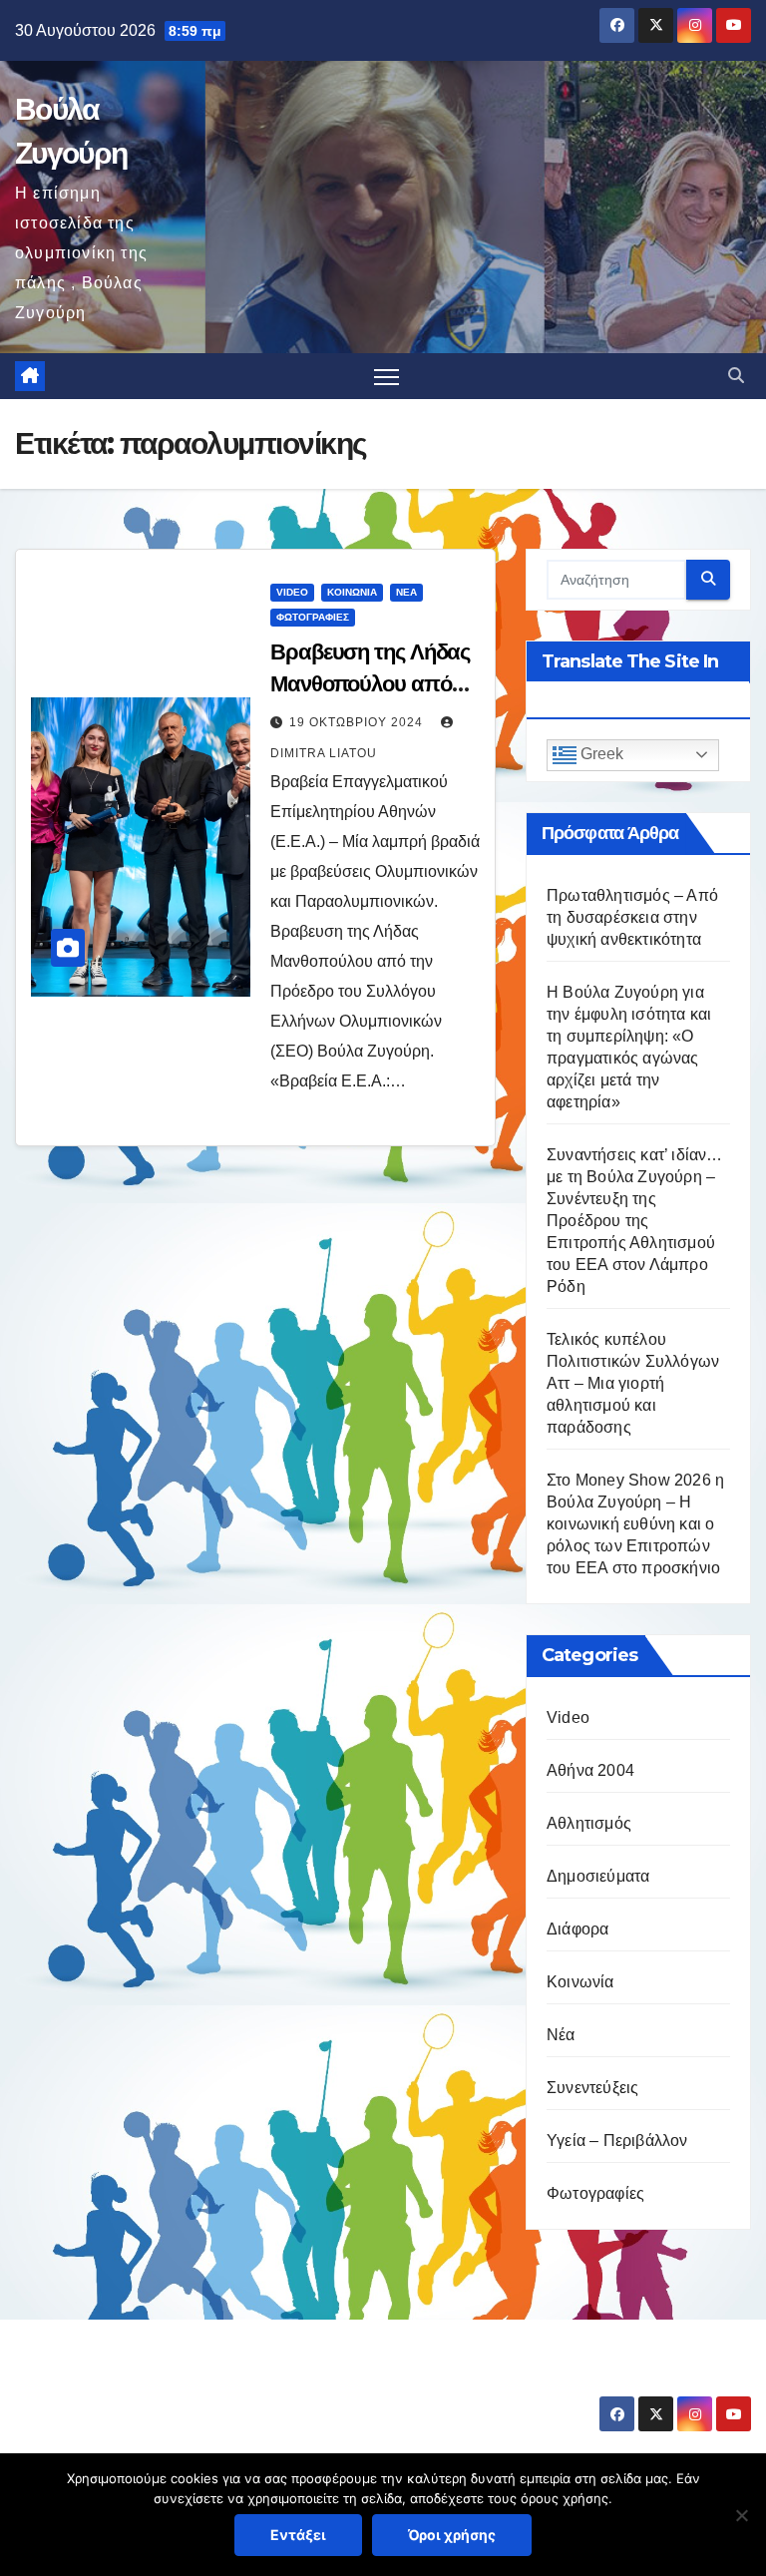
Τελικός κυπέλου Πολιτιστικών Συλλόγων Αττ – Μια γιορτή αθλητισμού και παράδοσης (633, 1383)
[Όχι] (741, 2515)
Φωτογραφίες (313, 617)
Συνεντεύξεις (592, 2088)
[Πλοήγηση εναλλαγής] (386, 377)
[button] (736, 376)
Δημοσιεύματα (598, 1876)
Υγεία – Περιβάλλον (617, 2141)
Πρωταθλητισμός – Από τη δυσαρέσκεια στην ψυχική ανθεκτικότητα (632, 917)
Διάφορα (577, 1929)
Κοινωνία (352, 592)
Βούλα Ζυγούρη (133, 2381)
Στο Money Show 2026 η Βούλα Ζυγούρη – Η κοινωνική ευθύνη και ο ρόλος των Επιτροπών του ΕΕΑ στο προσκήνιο (635, 1524)
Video (292, 592)
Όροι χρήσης (452, 2535)
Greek (600, 754)
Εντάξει (298, 2535)
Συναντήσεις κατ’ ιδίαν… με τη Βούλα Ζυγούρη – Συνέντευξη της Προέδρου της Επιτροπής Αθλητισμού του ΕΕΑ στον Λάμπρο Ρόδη (635, 1221)
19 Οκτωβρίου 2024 (358, 722)
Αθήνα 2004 (590, 1770)
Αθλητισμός (589, 1823)
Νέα (406, 592)
